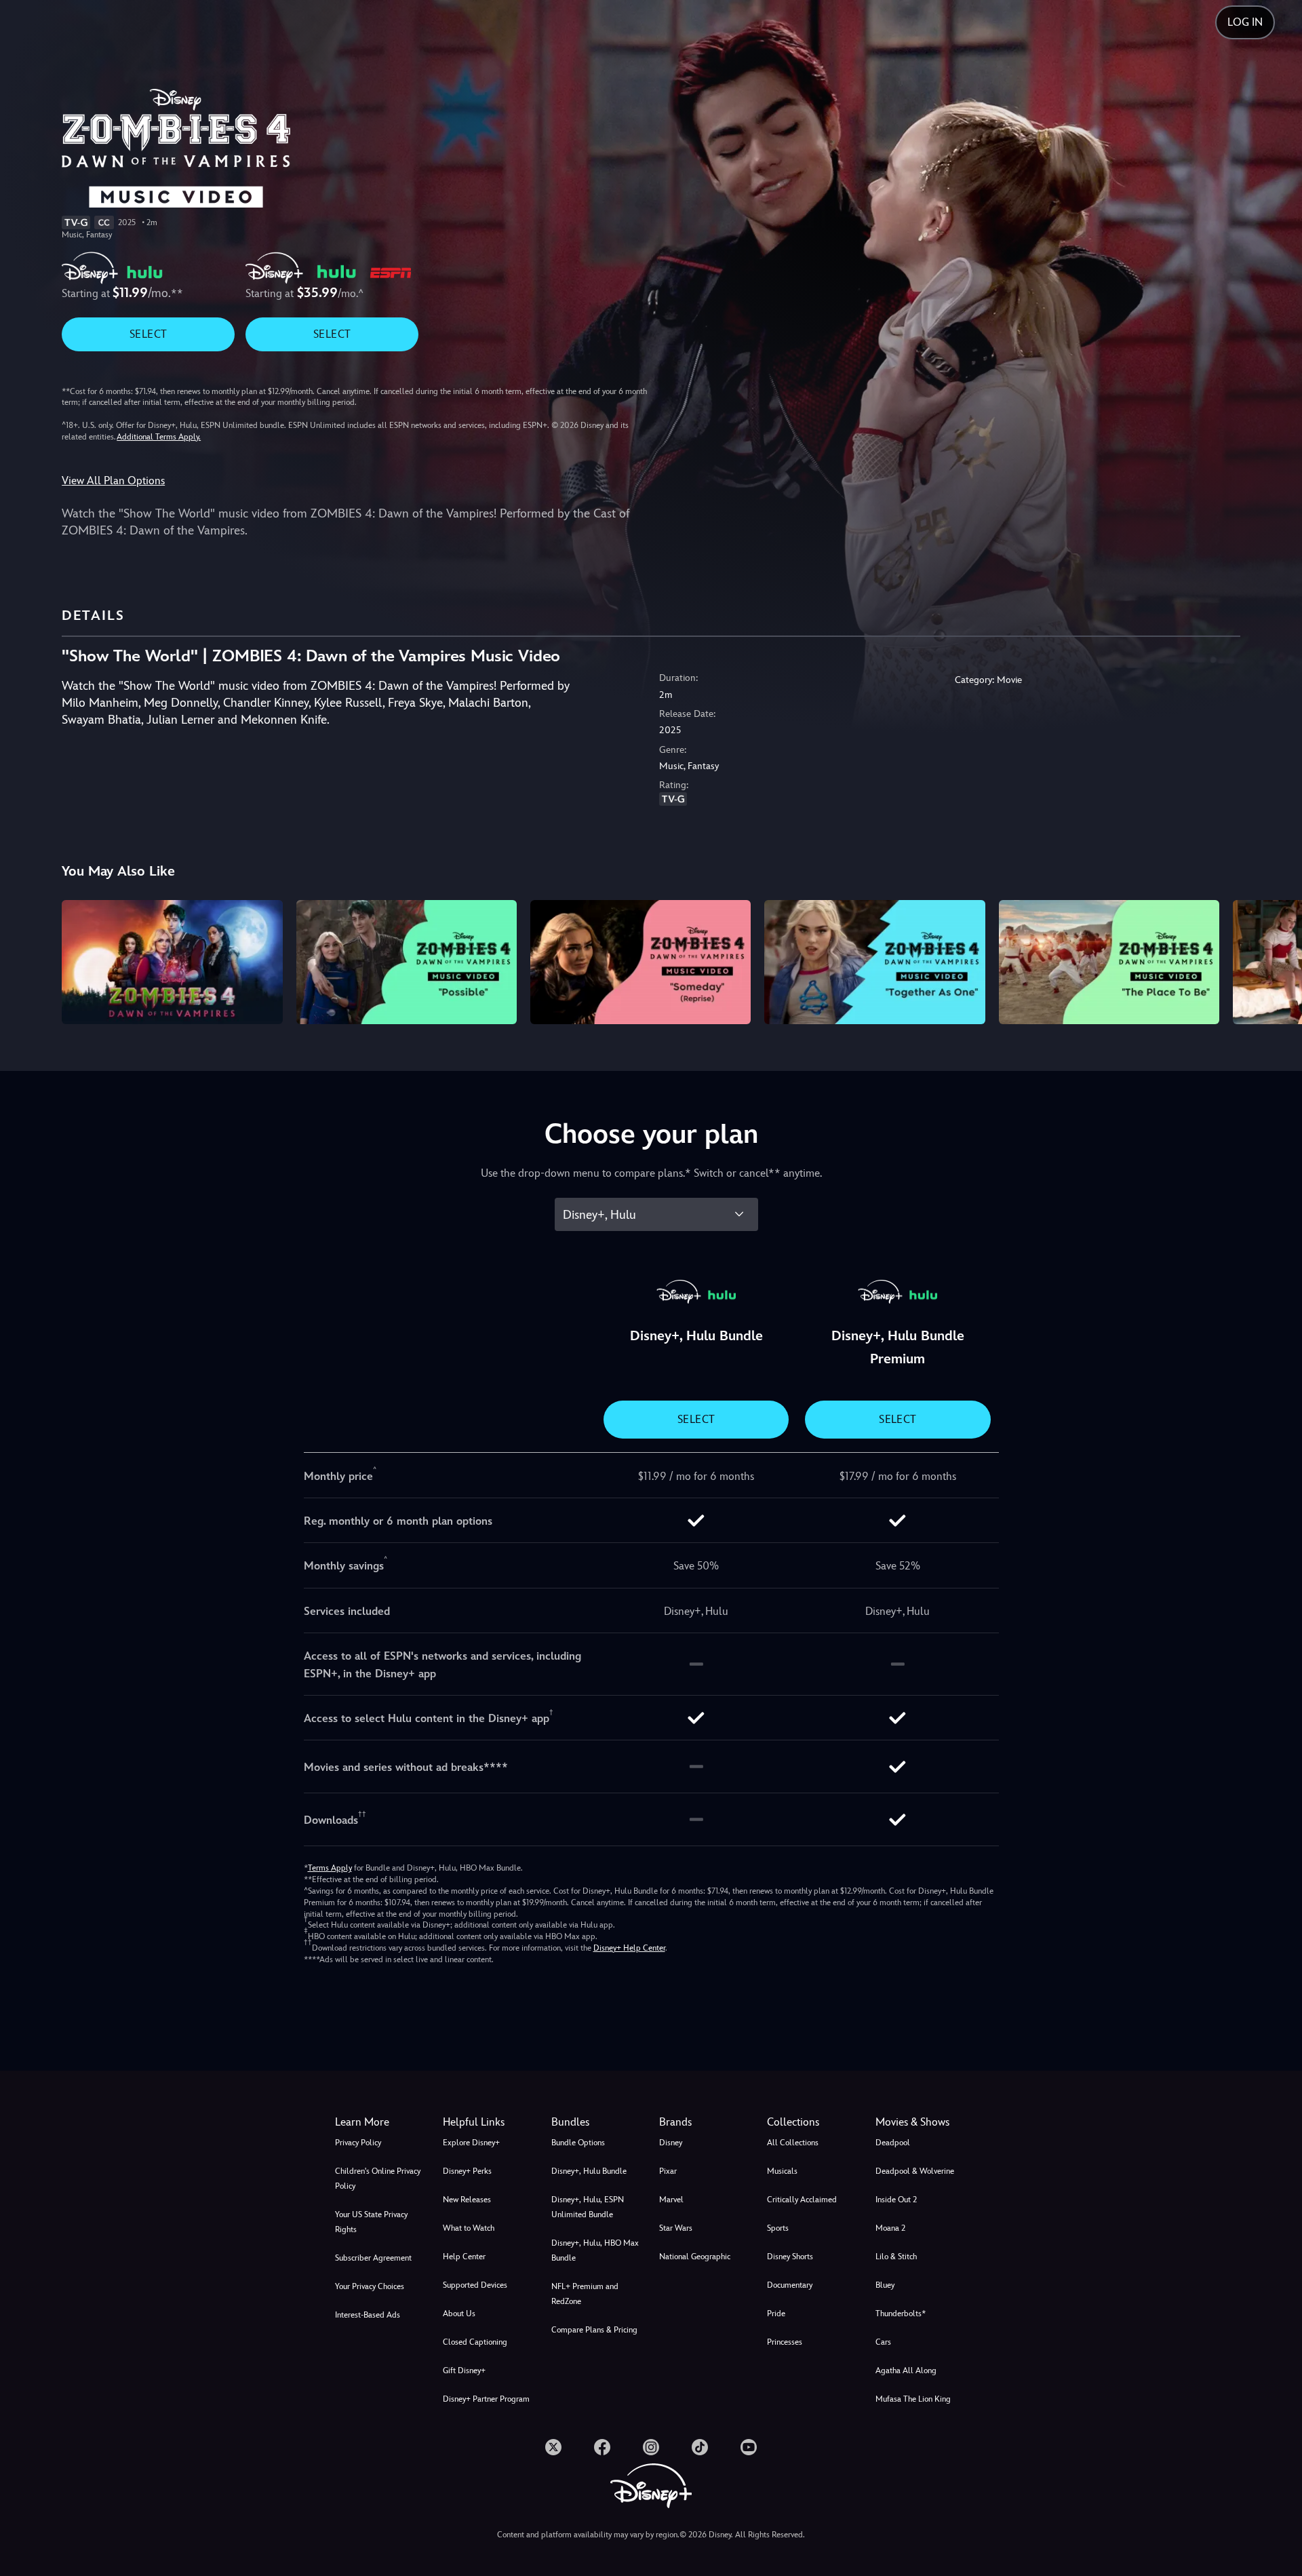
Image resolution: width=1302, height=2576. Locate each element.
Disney (671, 2143)
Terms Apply (330, 1868)
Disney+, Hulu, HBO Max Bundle (595, 2250)
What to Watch (469, 2228)
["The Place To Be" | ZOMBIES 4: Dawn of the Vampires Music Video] (1109, 962)
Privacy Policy (358, 2143)
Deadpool (893, 2143)
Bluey (885, 2285)
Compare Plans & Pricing (594, 2330)
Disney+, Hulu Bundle (589, 2171)
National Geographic (695, 2257)
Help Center (464, 2257)
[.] (553, 2447)
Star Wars (676, 2228)
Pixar (668, 2171)
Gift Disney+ (464, 2370)
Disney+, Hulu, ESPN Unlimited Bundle (588, 2207)
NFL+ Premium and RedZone (585, 2294)
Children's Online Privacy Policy (378, 2179)
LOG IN (1245, 22)
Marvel (671, 2200)
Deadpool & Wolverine (915, 2171)
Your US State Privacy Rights (371, 2222)
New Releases (467, 2200)
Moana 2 (890, 2228)
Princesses (785, 2342)
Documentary (790, 2285)
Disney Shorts (790, 2257)
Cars (883, 2342)
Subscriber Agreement (373, 2258)
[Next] (1276, 960)
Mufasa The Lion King (913, 2399)
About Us (459, 2314)
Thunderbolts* (901, 2314)
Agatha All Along (906, 2370)
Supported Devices (475, 2285)
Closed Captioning (475, 2342)
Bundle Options (578, 2143)
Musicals (782, 2171)
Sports (778, 2228)
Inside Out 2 (896, 2200)
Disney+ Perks (467, 2171)
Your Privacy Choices (370, 2286)
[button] (489, 2122)
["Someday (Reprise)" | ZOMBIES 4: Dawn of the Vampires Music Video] (640, 962)
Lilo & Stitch (896, 2257)
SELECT (148, 334)
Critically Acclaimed (802, 2200)
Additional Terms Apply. (159, 437)
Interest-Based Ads (368, 2315)
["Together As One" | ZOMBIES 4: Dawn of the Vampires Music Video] (874, 962)
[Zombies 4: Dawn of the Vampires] (172, 962)
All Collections (793, 2143)
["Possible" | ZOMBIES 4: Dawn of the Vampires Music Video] (407, 962)
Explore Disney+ (471, 2143)
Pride (776, 2314)
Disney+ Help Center (629, 1948)
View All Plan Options (113, 481)
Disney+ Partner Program (486, 2399)
